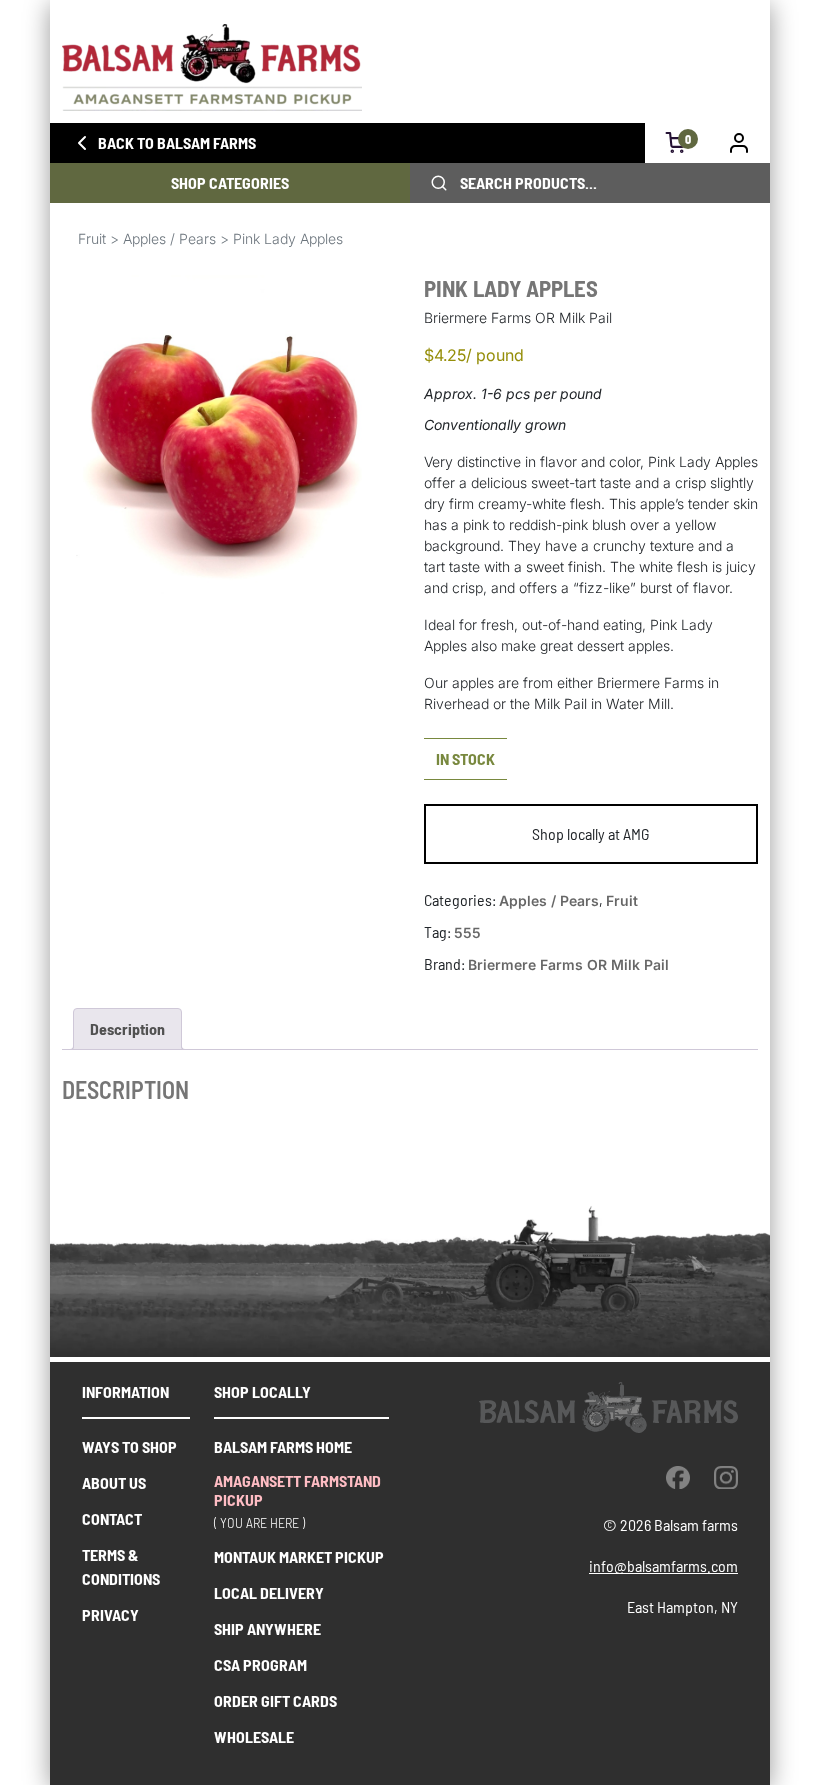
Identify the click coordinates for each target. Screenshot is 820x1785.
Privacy (110, 1614)
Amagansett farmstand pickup (297, 1490)
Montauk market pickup (299, 1556)
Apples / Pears (169, 238)
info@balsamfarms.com (663, 1565)
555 (467, 932)
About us (114, 1482)
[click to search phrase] (439, 183)
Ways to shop (129, 1446)
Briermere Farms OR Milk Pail (568, 964)
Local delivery (269, 1592)
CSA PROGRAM (260, 1664)
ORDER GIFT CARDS (275, 1700)
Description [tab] (127, 1028)
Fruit (92, 238)
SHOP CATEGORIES (230, 182)
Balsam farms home (283, 1446)
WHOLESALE (254, 1736)
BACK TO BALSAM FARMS (177, 142)
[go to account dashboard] (739, 143)
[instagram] (726, 1477)
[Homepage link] (410, 67)
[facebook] (678, 1477)
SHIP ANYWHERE (267, 1628)
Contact (112, 1518)
